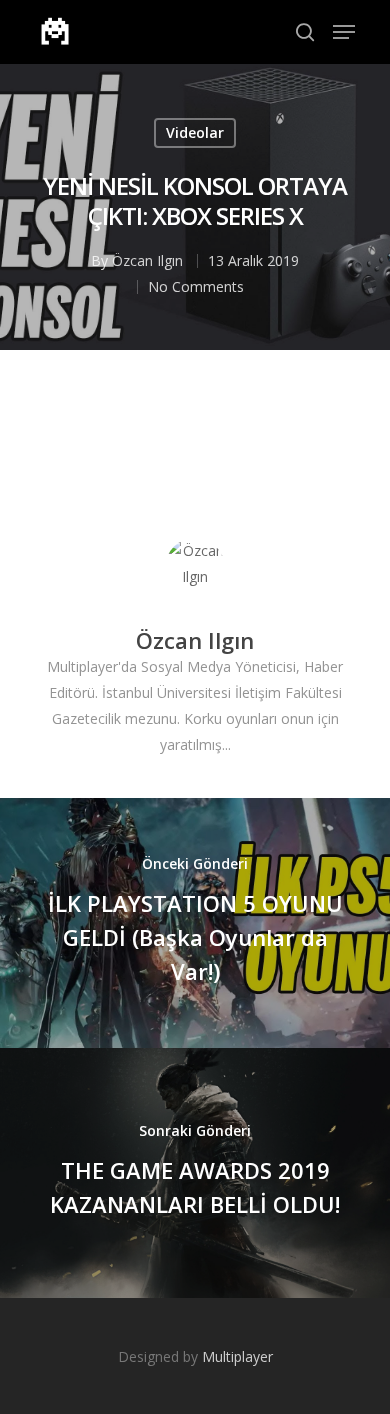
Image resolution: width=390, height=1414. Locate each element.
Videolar (195, 132)
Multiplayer (237, 1356)
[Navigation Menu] (344, 32)
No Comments (196, 286)
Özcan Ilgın (147, 260)
